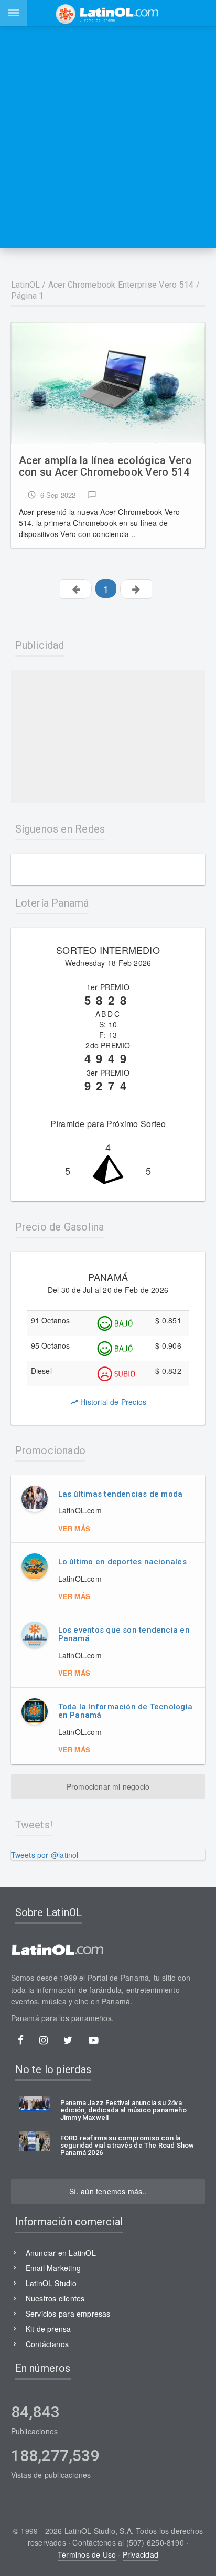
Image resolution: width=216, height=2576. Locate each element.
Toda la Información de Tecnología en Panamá (125, 1711)
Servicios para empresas (68, 2314)
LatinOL (26, 285)
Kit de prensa (48, 2329)
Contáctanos (47, 2344)
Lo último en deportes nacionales (122, 1562)
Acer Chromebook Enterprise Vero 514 (121, 285)
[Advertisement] (108, 137)
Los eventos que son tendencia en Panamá (124, 1634)
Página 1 (28, 296)
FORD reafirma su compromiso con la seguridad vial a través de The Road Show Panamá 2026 (127, 2146)
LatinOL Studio (51, 2283)
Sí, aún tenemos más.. (108, 2191)
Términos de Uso (87, 2554)
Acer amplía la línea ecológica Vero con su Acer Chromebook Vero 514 (106, 466)
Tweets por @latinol (45, 1855)
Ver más (74, 1528)
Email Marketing (53, 2268)
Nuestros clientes (55, 2298)
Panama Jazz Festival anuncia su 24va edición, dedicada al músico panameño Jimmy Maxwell (123, 2111)
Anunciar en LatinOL (61, 2253)
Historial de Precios (112, 1402)
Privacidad (141, 2554)
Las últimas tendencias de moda (121, 1494)
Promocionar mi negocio (108, 1786)
